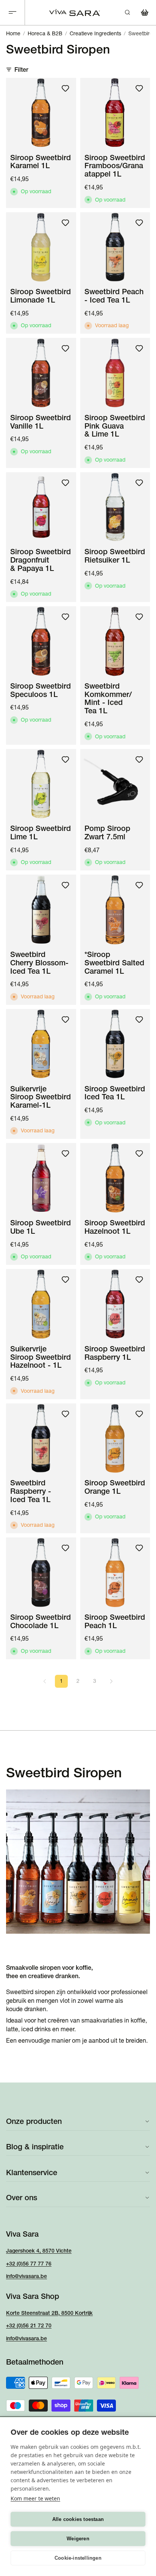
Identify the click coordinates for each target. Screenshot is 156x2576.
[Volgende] (111, 1681)
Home (13, 33)
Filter (21, 69)
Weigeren (78, 2539)
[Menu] (12, 13)
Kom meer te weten (35, 2498)
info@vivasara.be (27, 2276)
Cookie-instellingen (78, 2558)
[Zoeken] (127, 13)
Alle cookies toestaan (78, 2519)
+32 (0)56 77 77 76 (29, 2264)
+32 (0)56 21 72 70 (29, 2325)
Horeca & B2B (45, 33)
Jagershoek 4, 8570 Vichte (39, 2251)
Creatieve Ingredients (95, 33)
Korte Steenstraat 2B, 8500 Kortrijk (49, 2313)
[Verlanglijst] (66, 88)
